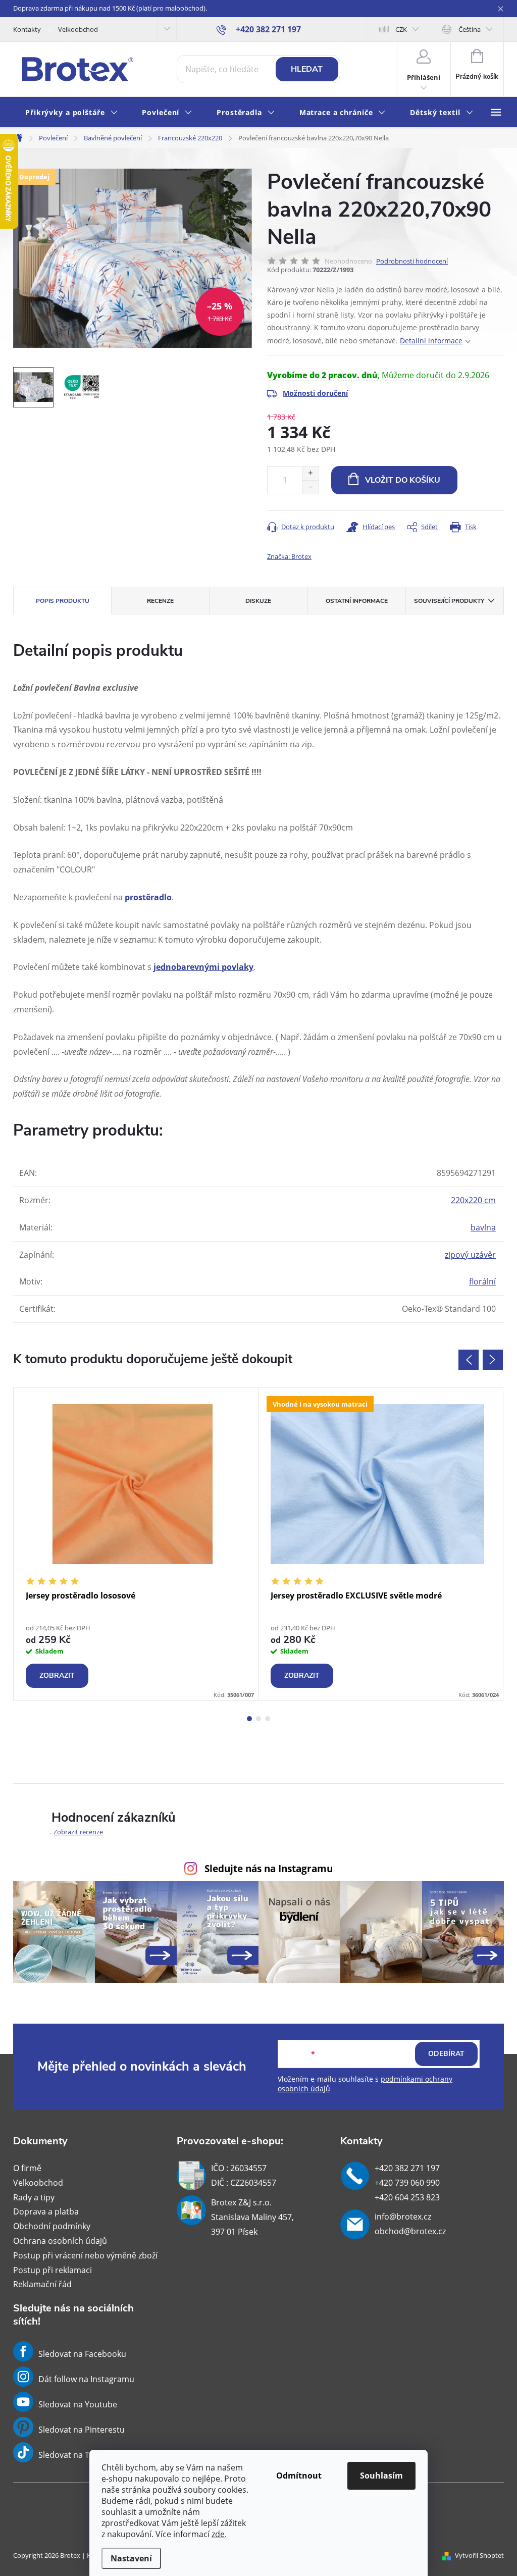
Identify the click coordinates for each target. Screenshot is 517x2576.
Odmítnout (299, 2476)
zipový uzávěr (470, 1255)
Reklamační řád (42, 2284)
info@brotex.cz (403, 2217)
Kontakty (27, 29)
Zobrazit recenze (78, 1832)
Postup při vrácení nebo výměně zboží (85, 2255)
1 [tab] (249, 1719)
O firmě (27, 2168)
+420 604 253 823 (407, 2197)
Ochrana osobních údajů (60, 2241)
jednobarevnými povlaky (203, 967)
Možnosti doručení (315, 393)
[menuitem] (71, 113)
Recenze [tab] (160, 601)
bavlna (483, 1227)
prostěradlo (148, 897)
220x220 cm (473, 1200)
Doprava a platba (46, 2211)
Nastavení (131, 2558)
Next (493, 1360)
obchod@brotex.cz (410, 2231)
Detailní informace (431, 341)
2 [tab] (258, 1719)
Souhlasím (381, 2476)
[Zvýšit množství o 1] (310, 473)
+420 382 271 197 (407, 2168)
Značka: (289, 556)
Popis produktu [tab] (63, 601)
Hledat (307, 69)
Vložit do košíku (403, 480)
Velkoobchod (78, 29)
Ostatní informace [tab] (357, 601)
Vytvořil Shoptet (479, 2555)
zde (218, 2534)
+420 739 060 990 (407, 2183)
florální (482, 1281)
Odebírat (446, 2054)
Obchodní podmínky (52, 2226)
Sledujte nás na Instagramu (269, 1868)
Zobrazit (57, 1676)
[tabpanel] (136, 1544)
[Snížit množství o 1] (310, 487)
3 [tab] (268, 1719)
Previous (469, 1360)
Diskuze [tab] (258, 601)
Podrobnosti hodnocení (412, 261)
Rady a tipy (34, 2197)
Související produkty (449, 601)
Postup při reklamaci (53, 2270)
